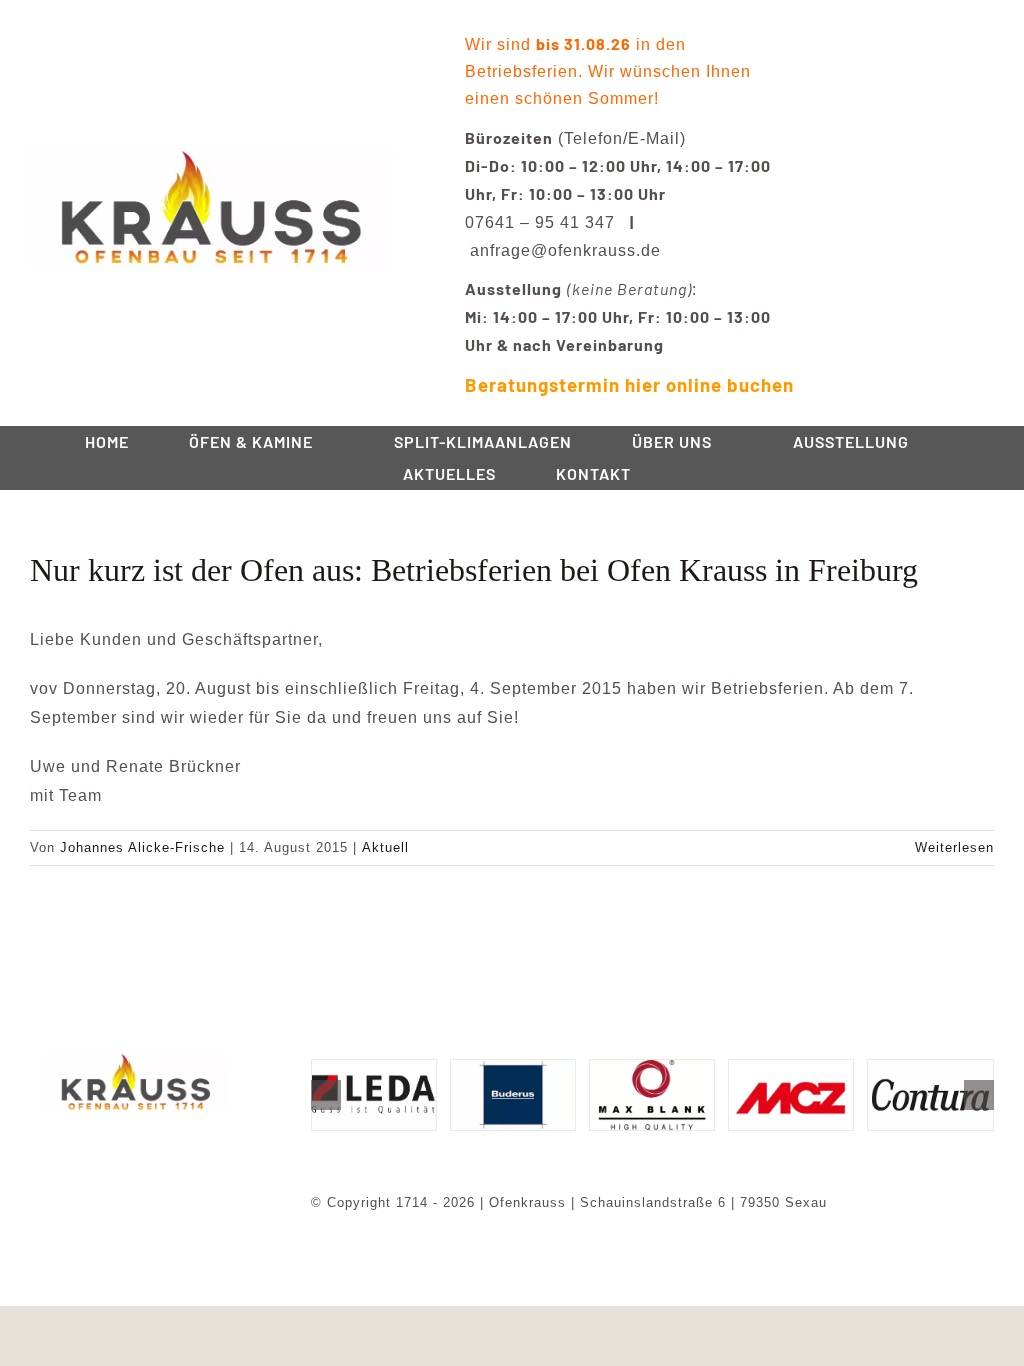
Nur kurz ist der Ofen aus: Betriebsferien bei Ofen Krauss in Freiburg (474, 570)
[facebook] (119, 1141)
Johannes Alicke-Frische (142, 847)
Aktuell (385, 847)
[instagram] (152, 1141)
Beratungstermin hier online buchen (629, 384)
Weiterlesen (954, 847)
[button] (326, 1095)
